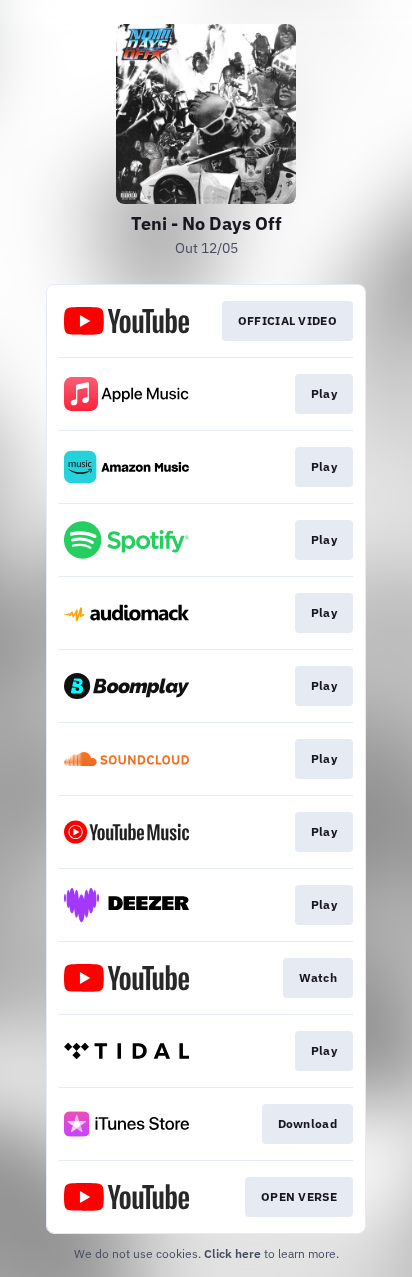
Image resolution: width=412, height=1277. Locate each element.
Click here (232, 1253)
